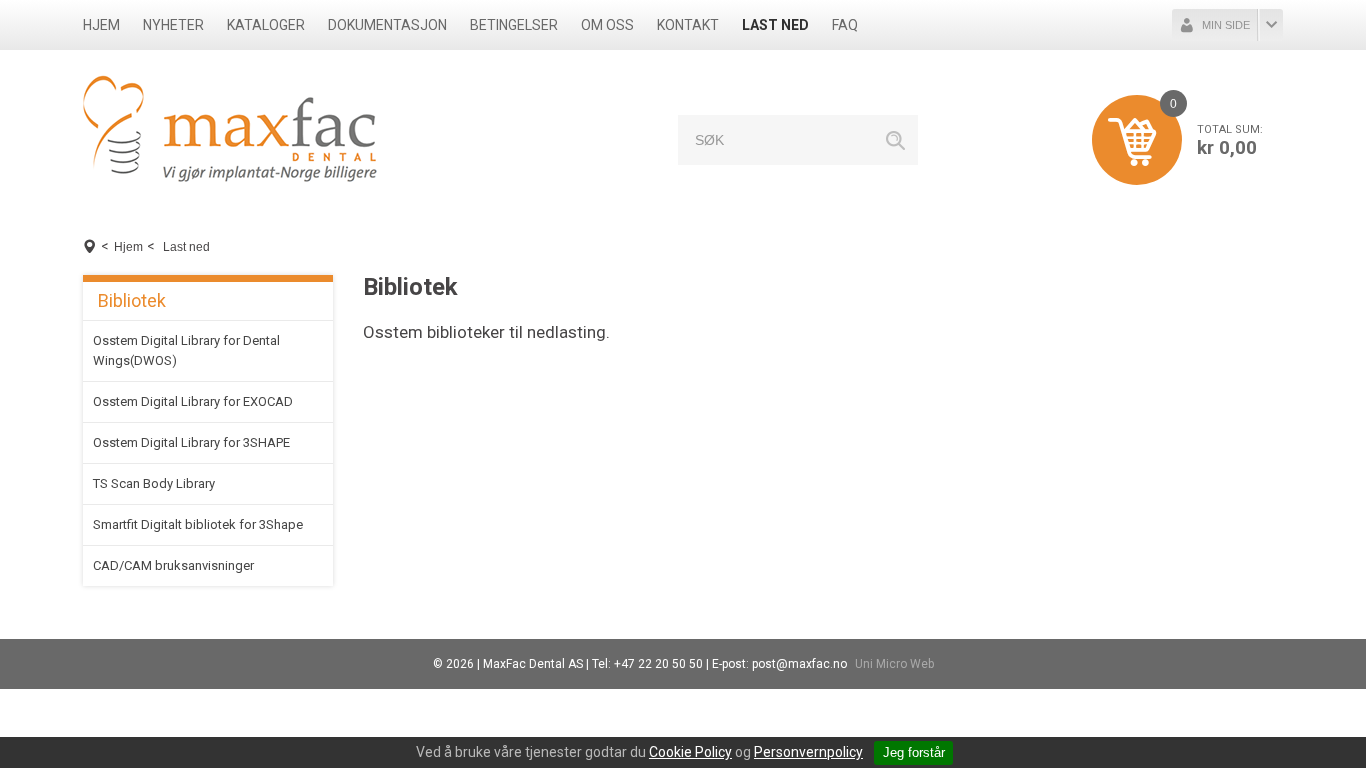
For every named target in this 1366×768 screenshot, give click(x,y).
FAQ (845, 25)
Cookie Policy (690, 752)
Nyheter (173, 25)
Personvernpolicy (808, 752)
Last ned (775, 25)
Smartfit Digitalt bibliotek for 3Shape (198, 524)
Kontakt (688, 25)
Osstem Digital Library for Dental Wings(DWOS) (186, 350)
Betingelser (514, 25)
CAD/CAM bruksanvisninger (173, 565)
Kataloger (266, 25)
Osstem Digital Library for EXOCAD (193, 401)
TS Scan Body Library (154, 483)
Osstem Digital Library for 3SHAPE (191, 442)
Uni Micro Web (894, 664)
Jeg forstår (914, 752)
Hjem (101, 25)
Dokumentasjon (387, 25)
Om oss (607, 25)
